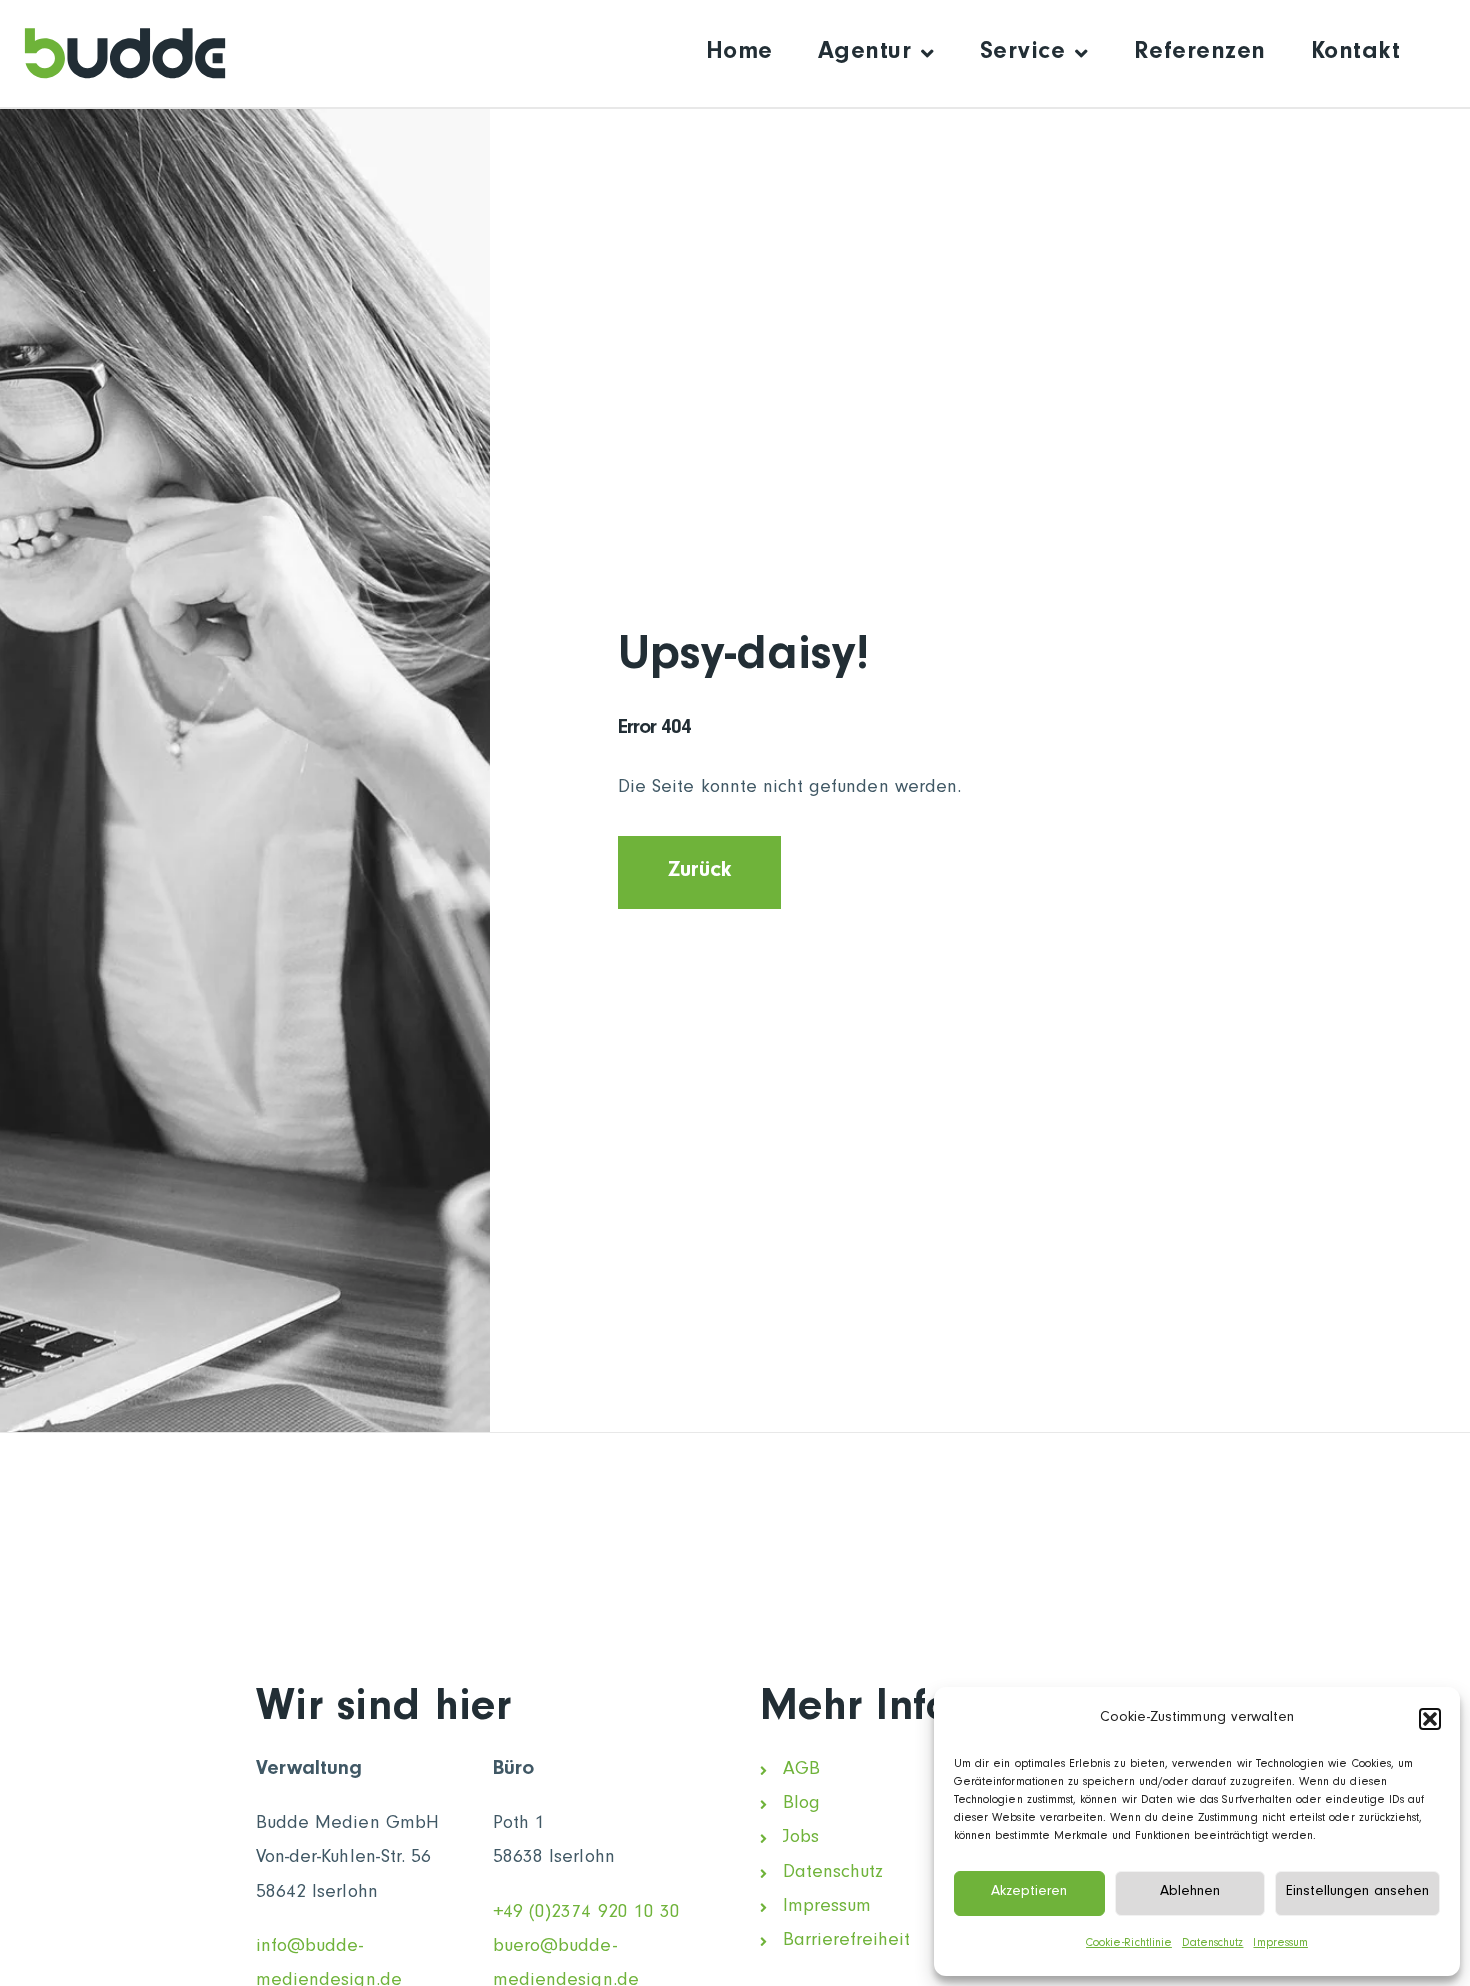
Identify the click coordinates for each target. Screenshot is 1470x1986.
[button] (1430, 1719)
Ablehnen (1190, 1892)
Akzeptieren (1029, 1892)
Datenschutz (1213, 1944)
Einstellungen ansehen (1357, 1892)
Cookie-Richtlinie (1129, 1944)
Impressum (1280, 1944)
